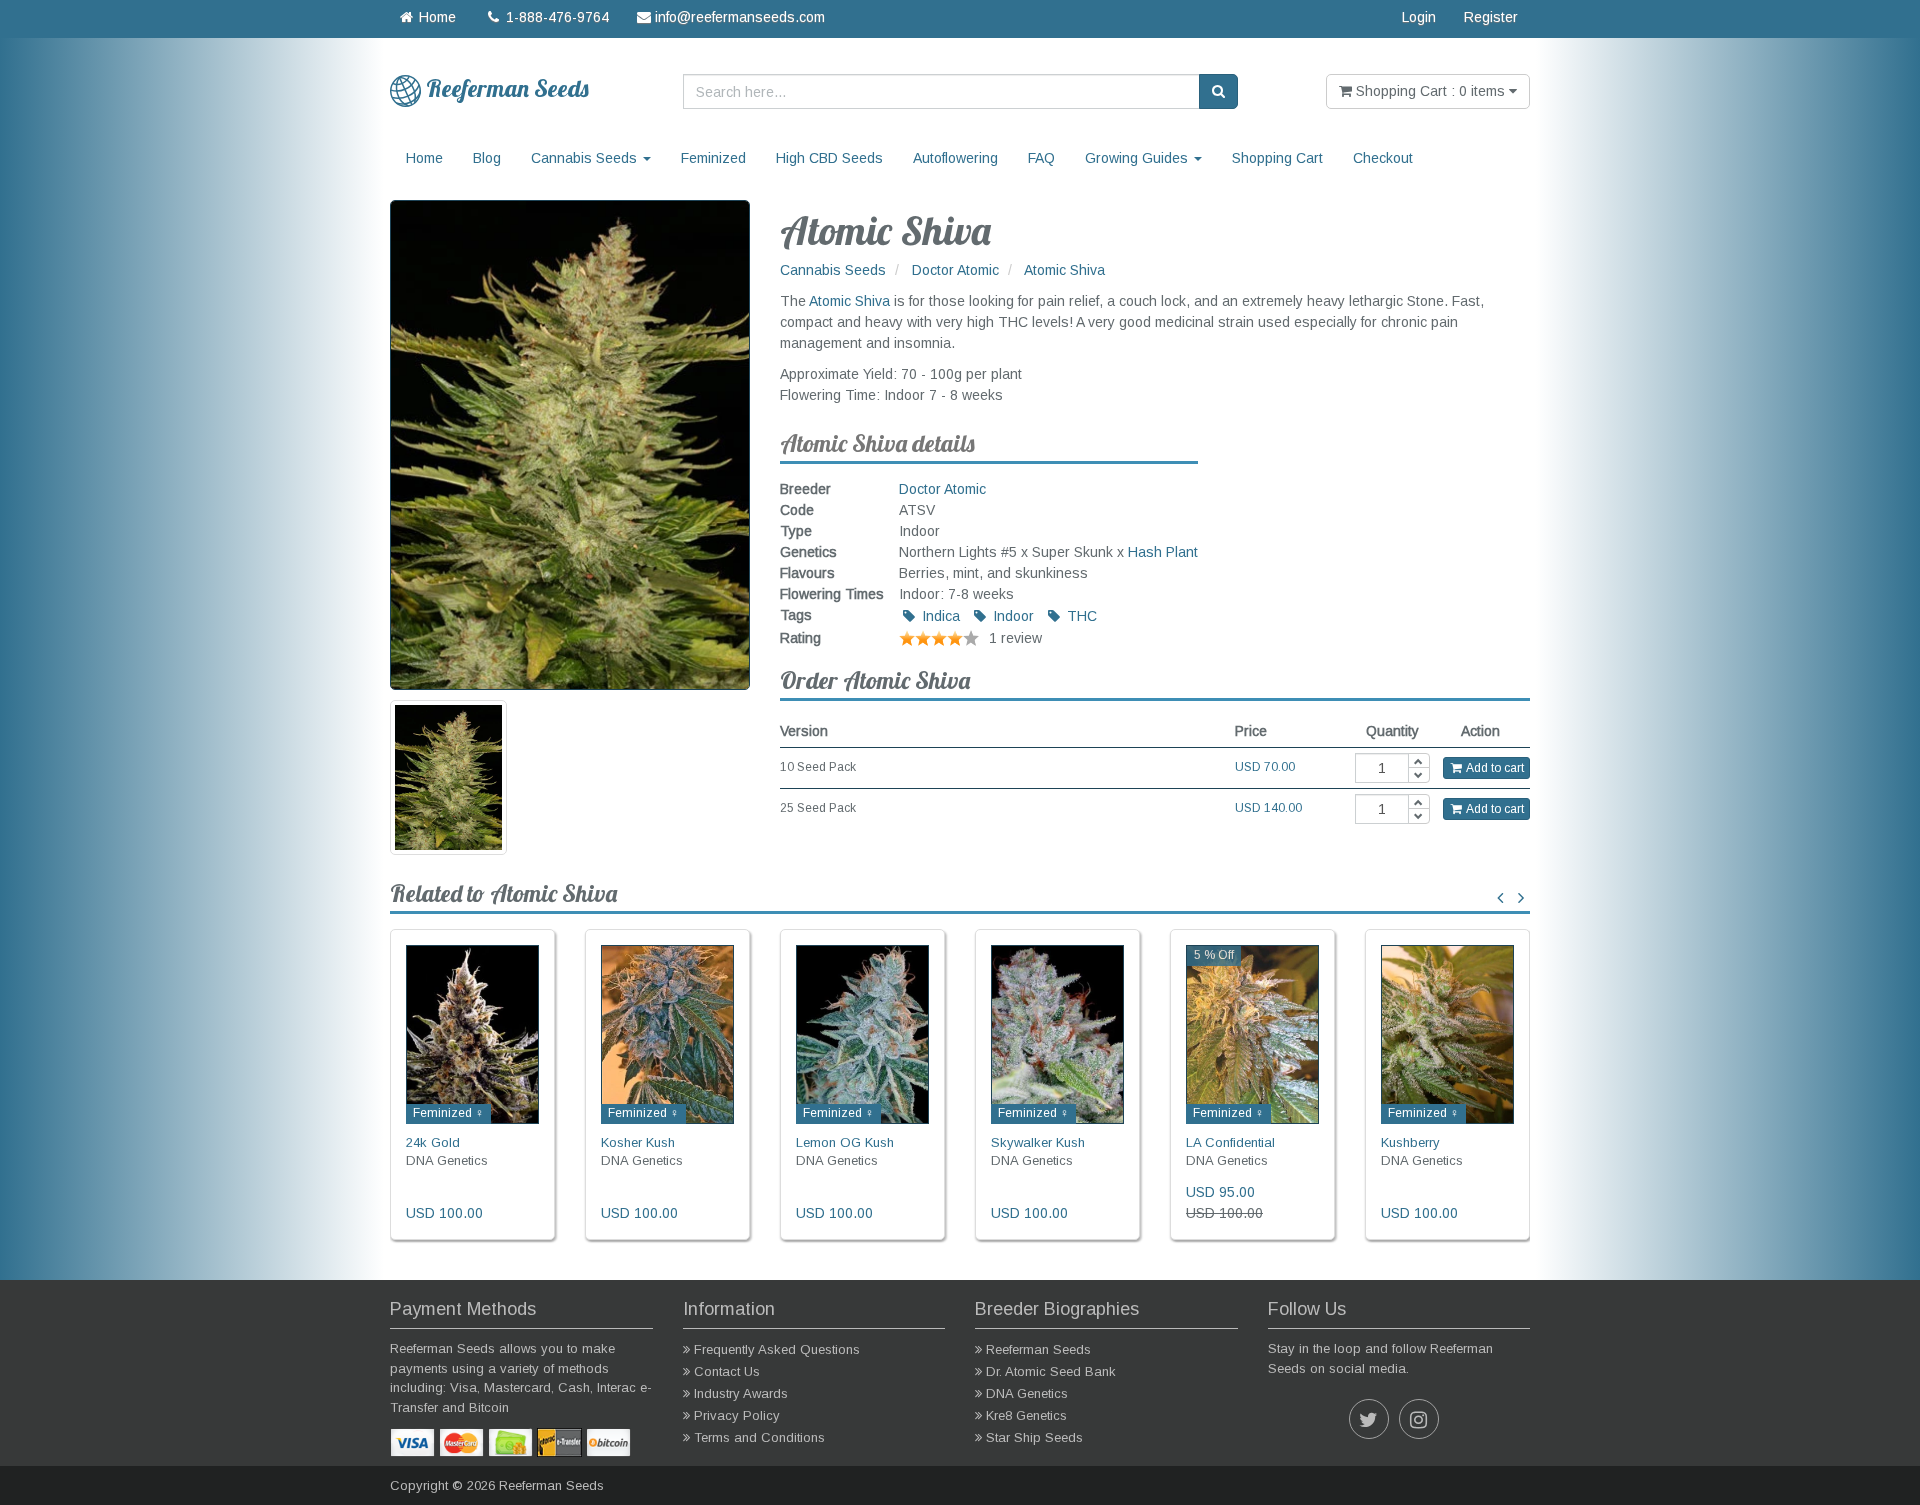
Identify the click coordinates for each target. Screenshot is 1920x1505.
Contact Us (727, 1371)
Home (435, 17)
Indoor (1011, 616)
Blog (487, 158)
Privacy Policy (737, 1415)
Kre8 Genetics (1026, 1415)
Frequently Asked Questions (777, 1349)
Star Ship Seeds (1034, 1437)
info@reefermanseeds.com (738, 17)
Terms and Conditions (759, 1437)
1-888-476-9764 (555, 17)
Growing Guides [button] (1138, 158)
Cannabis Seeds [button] (586, 158)
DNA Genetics (1027, 1393)
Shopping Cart (1277, 158)
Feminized (713, 158)
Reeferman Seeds (1038, 1349)
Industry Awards (741, 1393)
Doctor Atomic (942, 489)
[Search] (1218, 91)
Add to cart (1494, 768)
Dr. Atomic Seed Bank (1051, 1371)
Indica (939, 616)
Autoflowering (955, 158)
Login (1419, 17)
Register (1491, 17)
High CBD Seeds (829, 158)
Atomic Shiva (849, 301)
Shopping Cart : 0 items (1430, 91)
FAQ (1041, 158)
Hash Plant (1163, 552)
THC (1080, 616)
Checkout (1383, 158)
